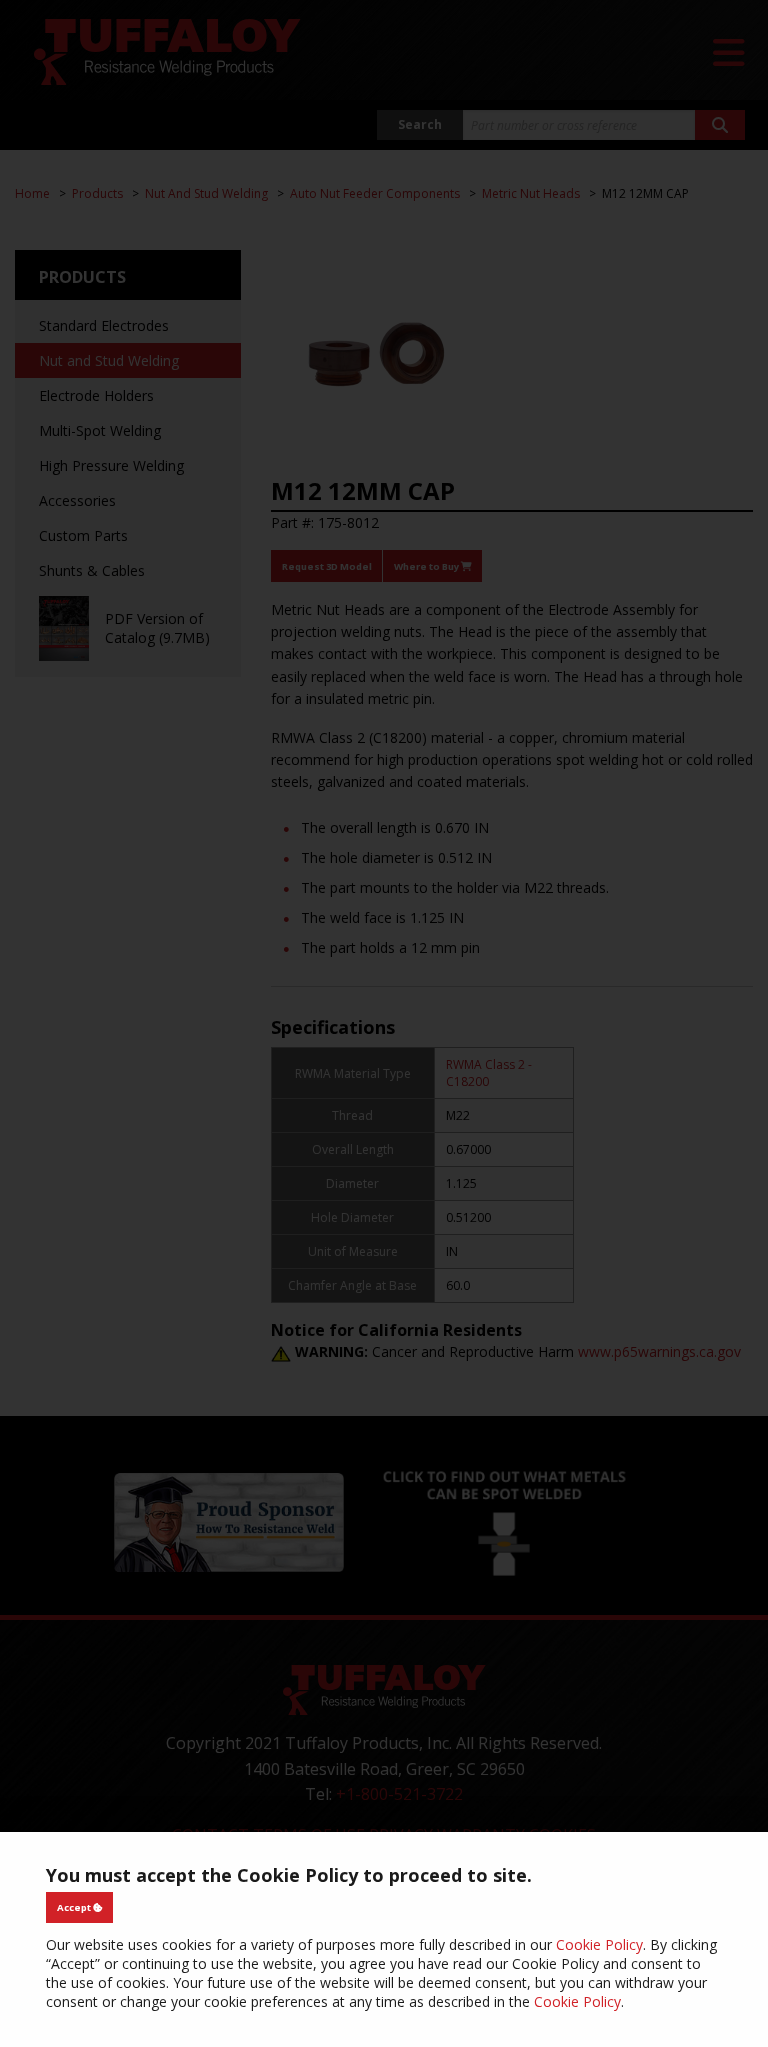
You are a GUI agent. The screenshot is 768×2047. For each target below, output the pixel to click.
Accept (75, 1907)
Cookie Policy (599, 1944)
